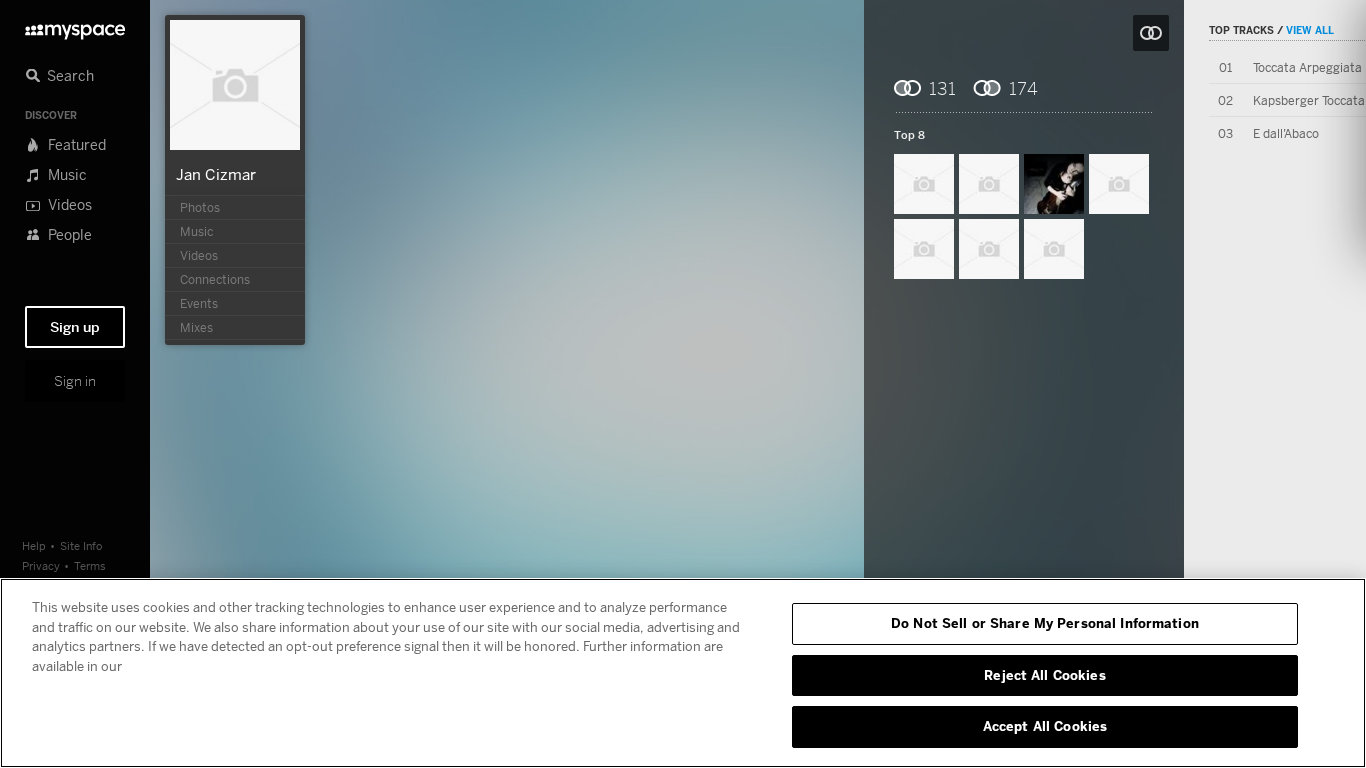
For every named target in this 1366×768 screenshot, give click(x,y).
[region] (683, 673)
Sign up (75, 327)
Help (34, 545)
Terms (90, 565)
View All (1310, 30)
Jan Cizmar (216, 174)
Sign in (75, 381)
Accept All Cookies (1045, 726)
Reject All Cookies (1044, 675)
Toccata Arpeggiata (1307, 67)
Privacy (41, 565)
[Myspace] (75, 26)
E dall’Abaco (1286, 133)
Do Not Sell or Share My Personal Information (1045, 623)
